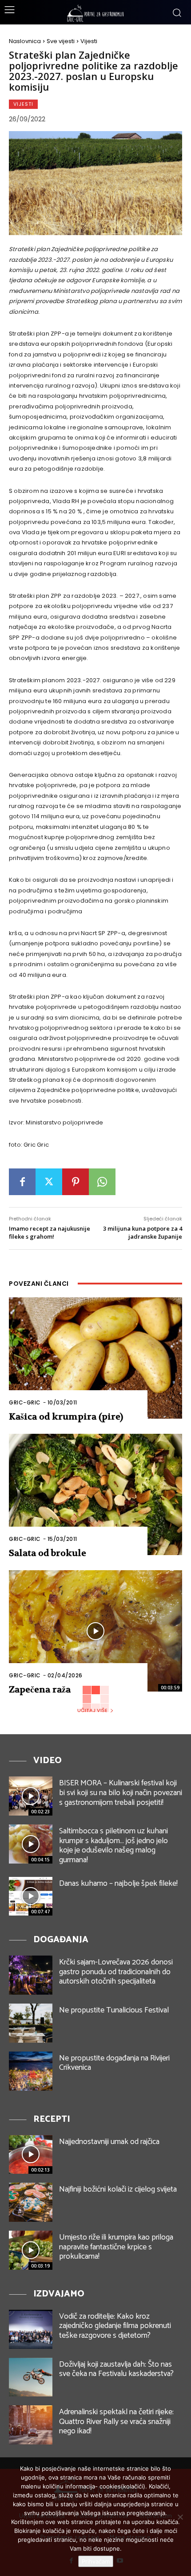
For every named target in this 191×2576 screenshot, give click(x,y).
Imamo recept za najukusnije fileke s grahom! (50, 1232)
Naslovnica (25, 41)
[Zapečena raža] (95, 1631)
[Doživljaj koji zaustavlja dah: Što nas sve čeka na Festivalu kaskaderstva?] (31, 2377)
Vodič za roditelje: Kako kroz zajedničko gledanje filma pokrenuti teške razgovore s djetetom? (115, 2326)
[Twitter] (49, 1182)
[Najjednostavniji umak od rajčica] (31, 2155)
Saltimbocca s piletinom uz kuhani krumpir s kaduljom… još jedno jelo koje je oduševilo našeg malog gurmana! (113, 1846)
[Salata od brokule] (95, 1494)
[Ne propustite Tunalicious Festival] (31, 2023)
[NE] (180, 2517)
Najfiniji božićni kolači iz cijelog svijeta (118, 2189)
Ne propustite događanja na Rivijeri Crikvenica (114, 2063)
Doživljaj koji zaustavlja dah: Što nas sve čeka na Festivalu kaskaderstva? (116, 2369)
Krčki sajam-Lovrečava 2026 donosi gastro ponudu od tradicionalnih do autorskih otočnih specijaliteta (116, 1972)
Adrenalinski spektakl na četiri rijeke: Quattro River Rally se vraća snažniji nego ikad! (116, 2422)
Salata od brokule (48, 1553)
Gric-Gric (25, 1402)
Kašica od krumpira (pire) (66, 1417)
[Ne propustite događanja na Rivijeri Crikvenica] (31, 2071)
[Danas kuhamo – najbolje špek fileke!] (31, 1896)
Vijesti (89, 41)
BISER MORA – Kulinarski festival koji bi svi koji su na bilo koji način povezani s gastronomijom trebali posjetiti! (121, 1793)
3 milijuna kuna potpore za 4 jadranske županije (143, 1232)
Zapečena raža (40, 1690)
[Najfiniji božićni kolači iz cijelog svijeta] (31, 2202)
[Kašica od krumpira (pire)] (95, 1358)
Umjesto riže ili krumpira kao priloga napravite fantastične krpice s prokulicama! (116, 2247)
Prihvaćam (96, 2561)
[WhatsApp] (102, 1182)
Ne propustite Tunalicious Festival (114, 2010)
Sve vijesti (61, 41)
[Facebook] (22, 1182)
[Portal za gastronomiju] (95, 13)
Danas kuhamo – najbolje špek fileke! (118, 1884)
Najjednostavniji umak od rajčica (109, 2142)
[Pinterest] (76, 1182)
